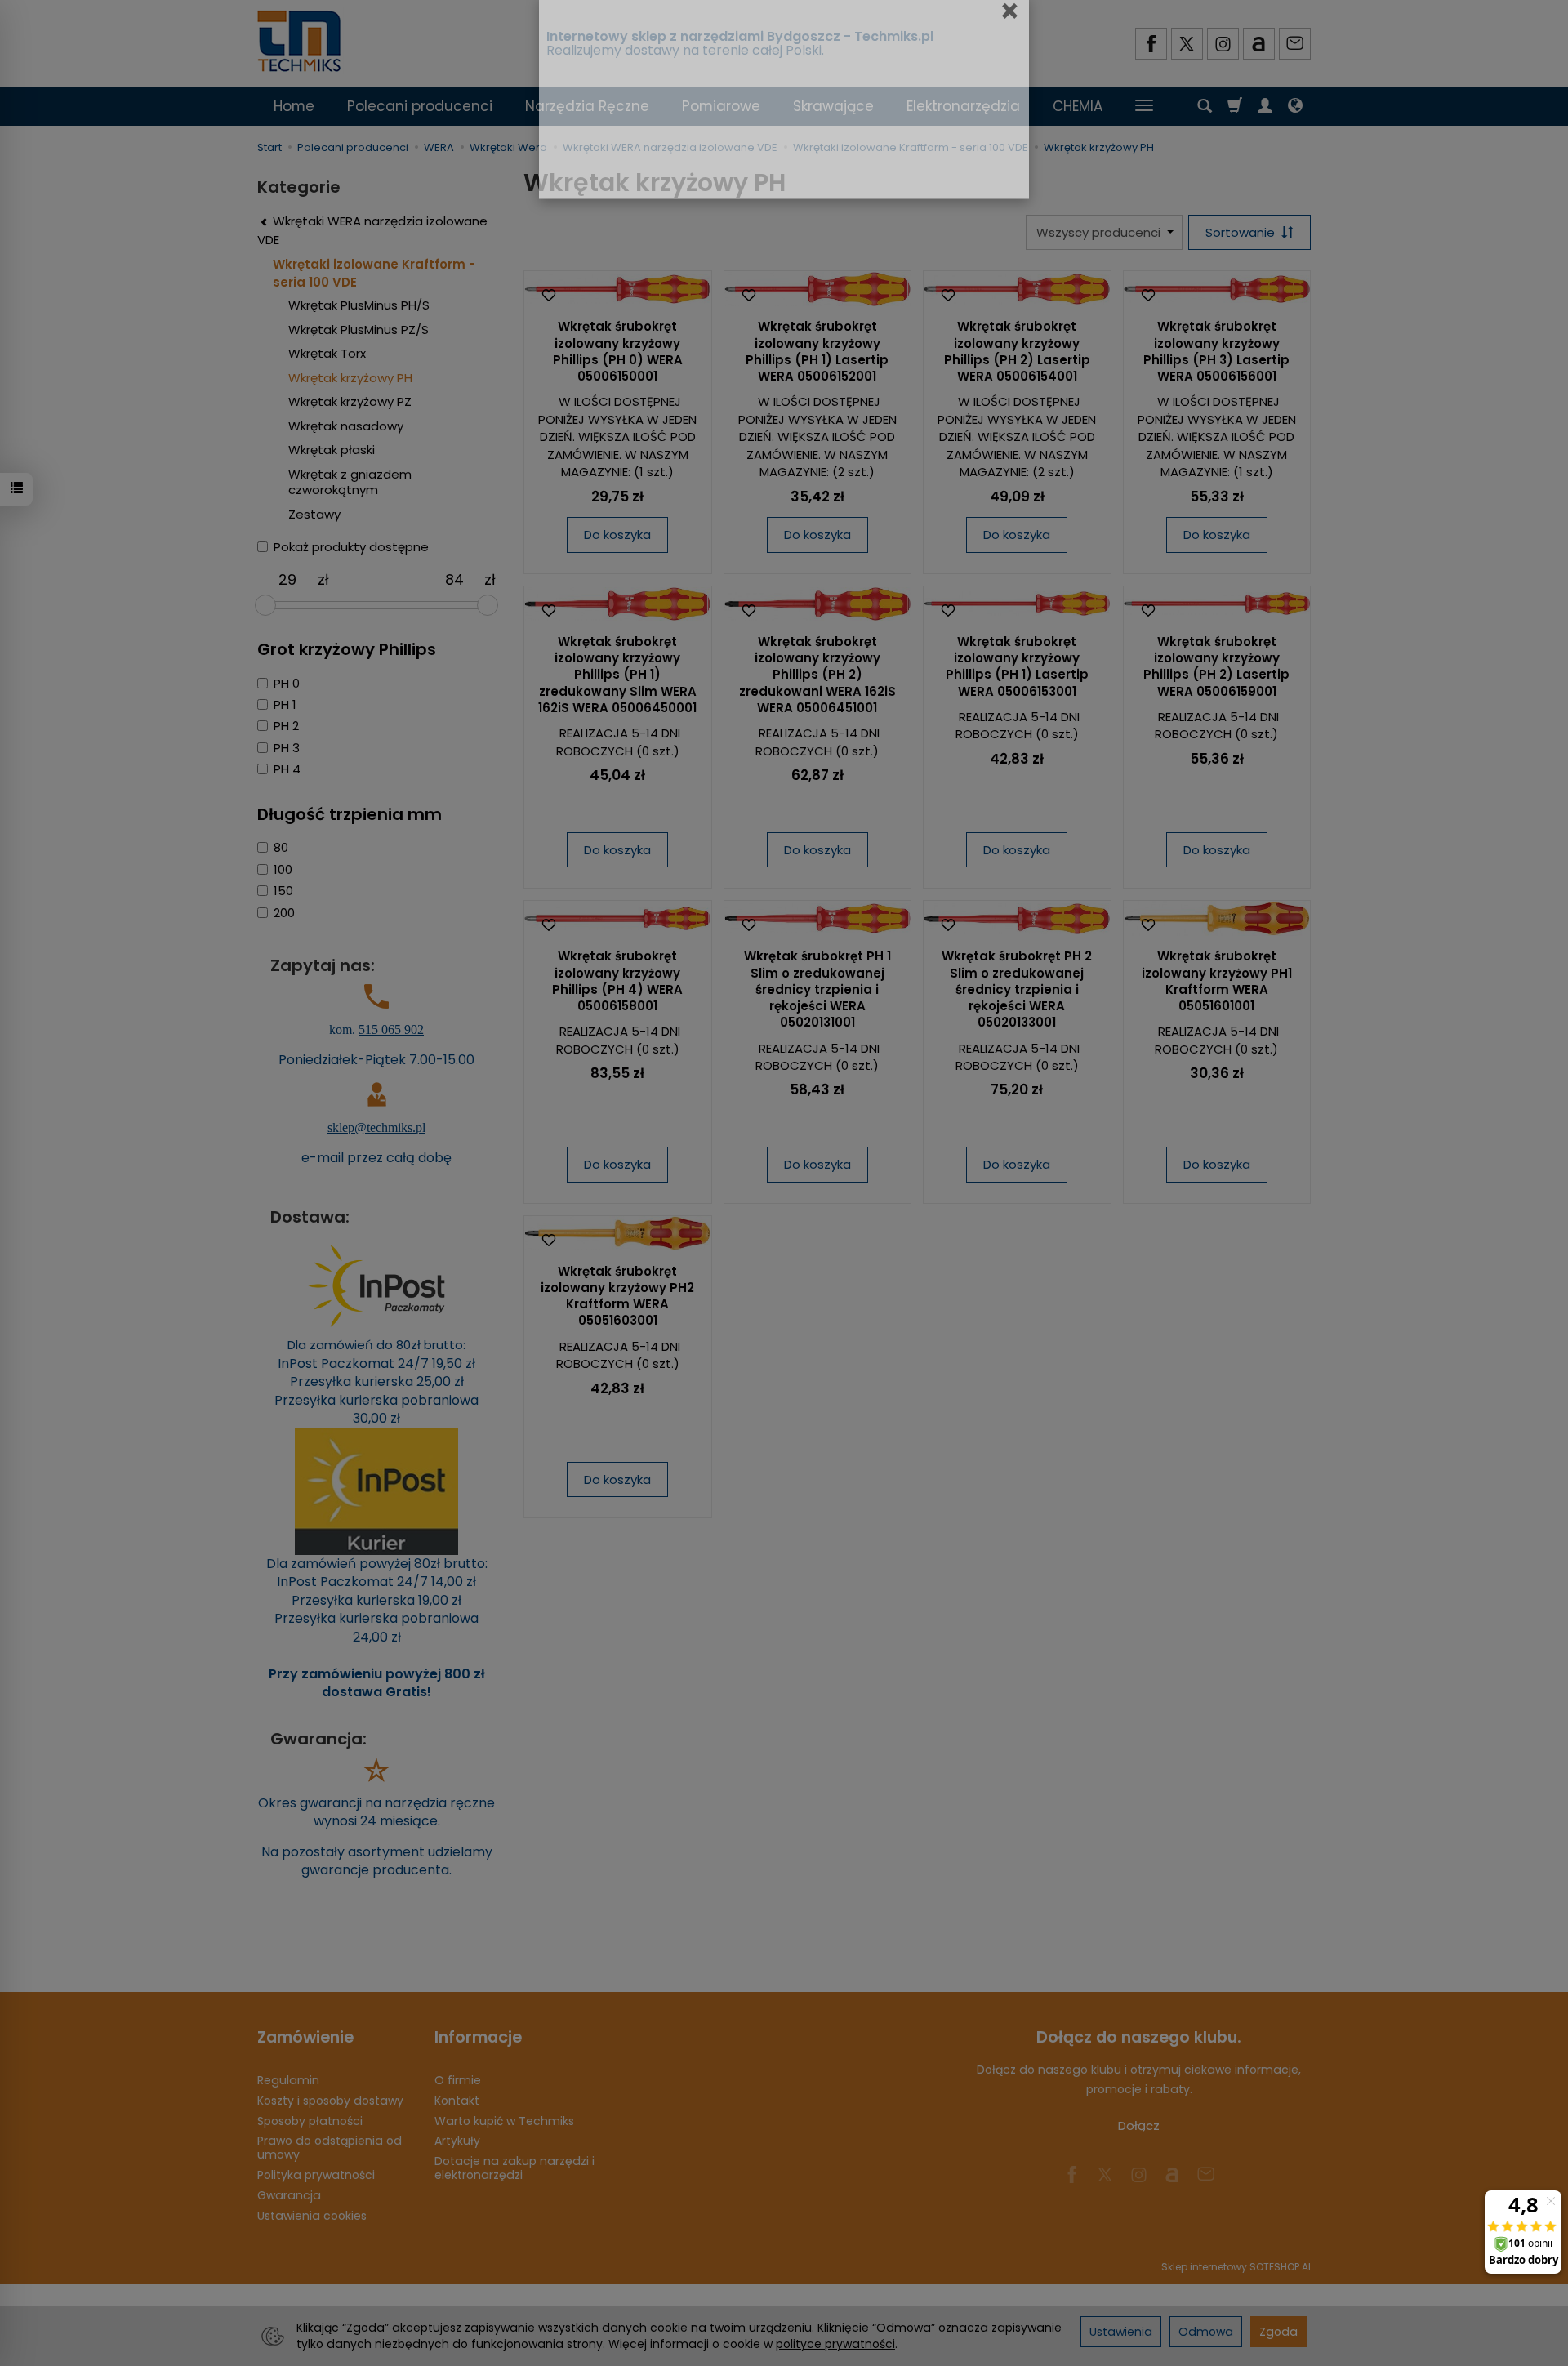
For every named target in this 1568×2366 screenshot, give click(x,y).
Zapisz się (876, 292)
